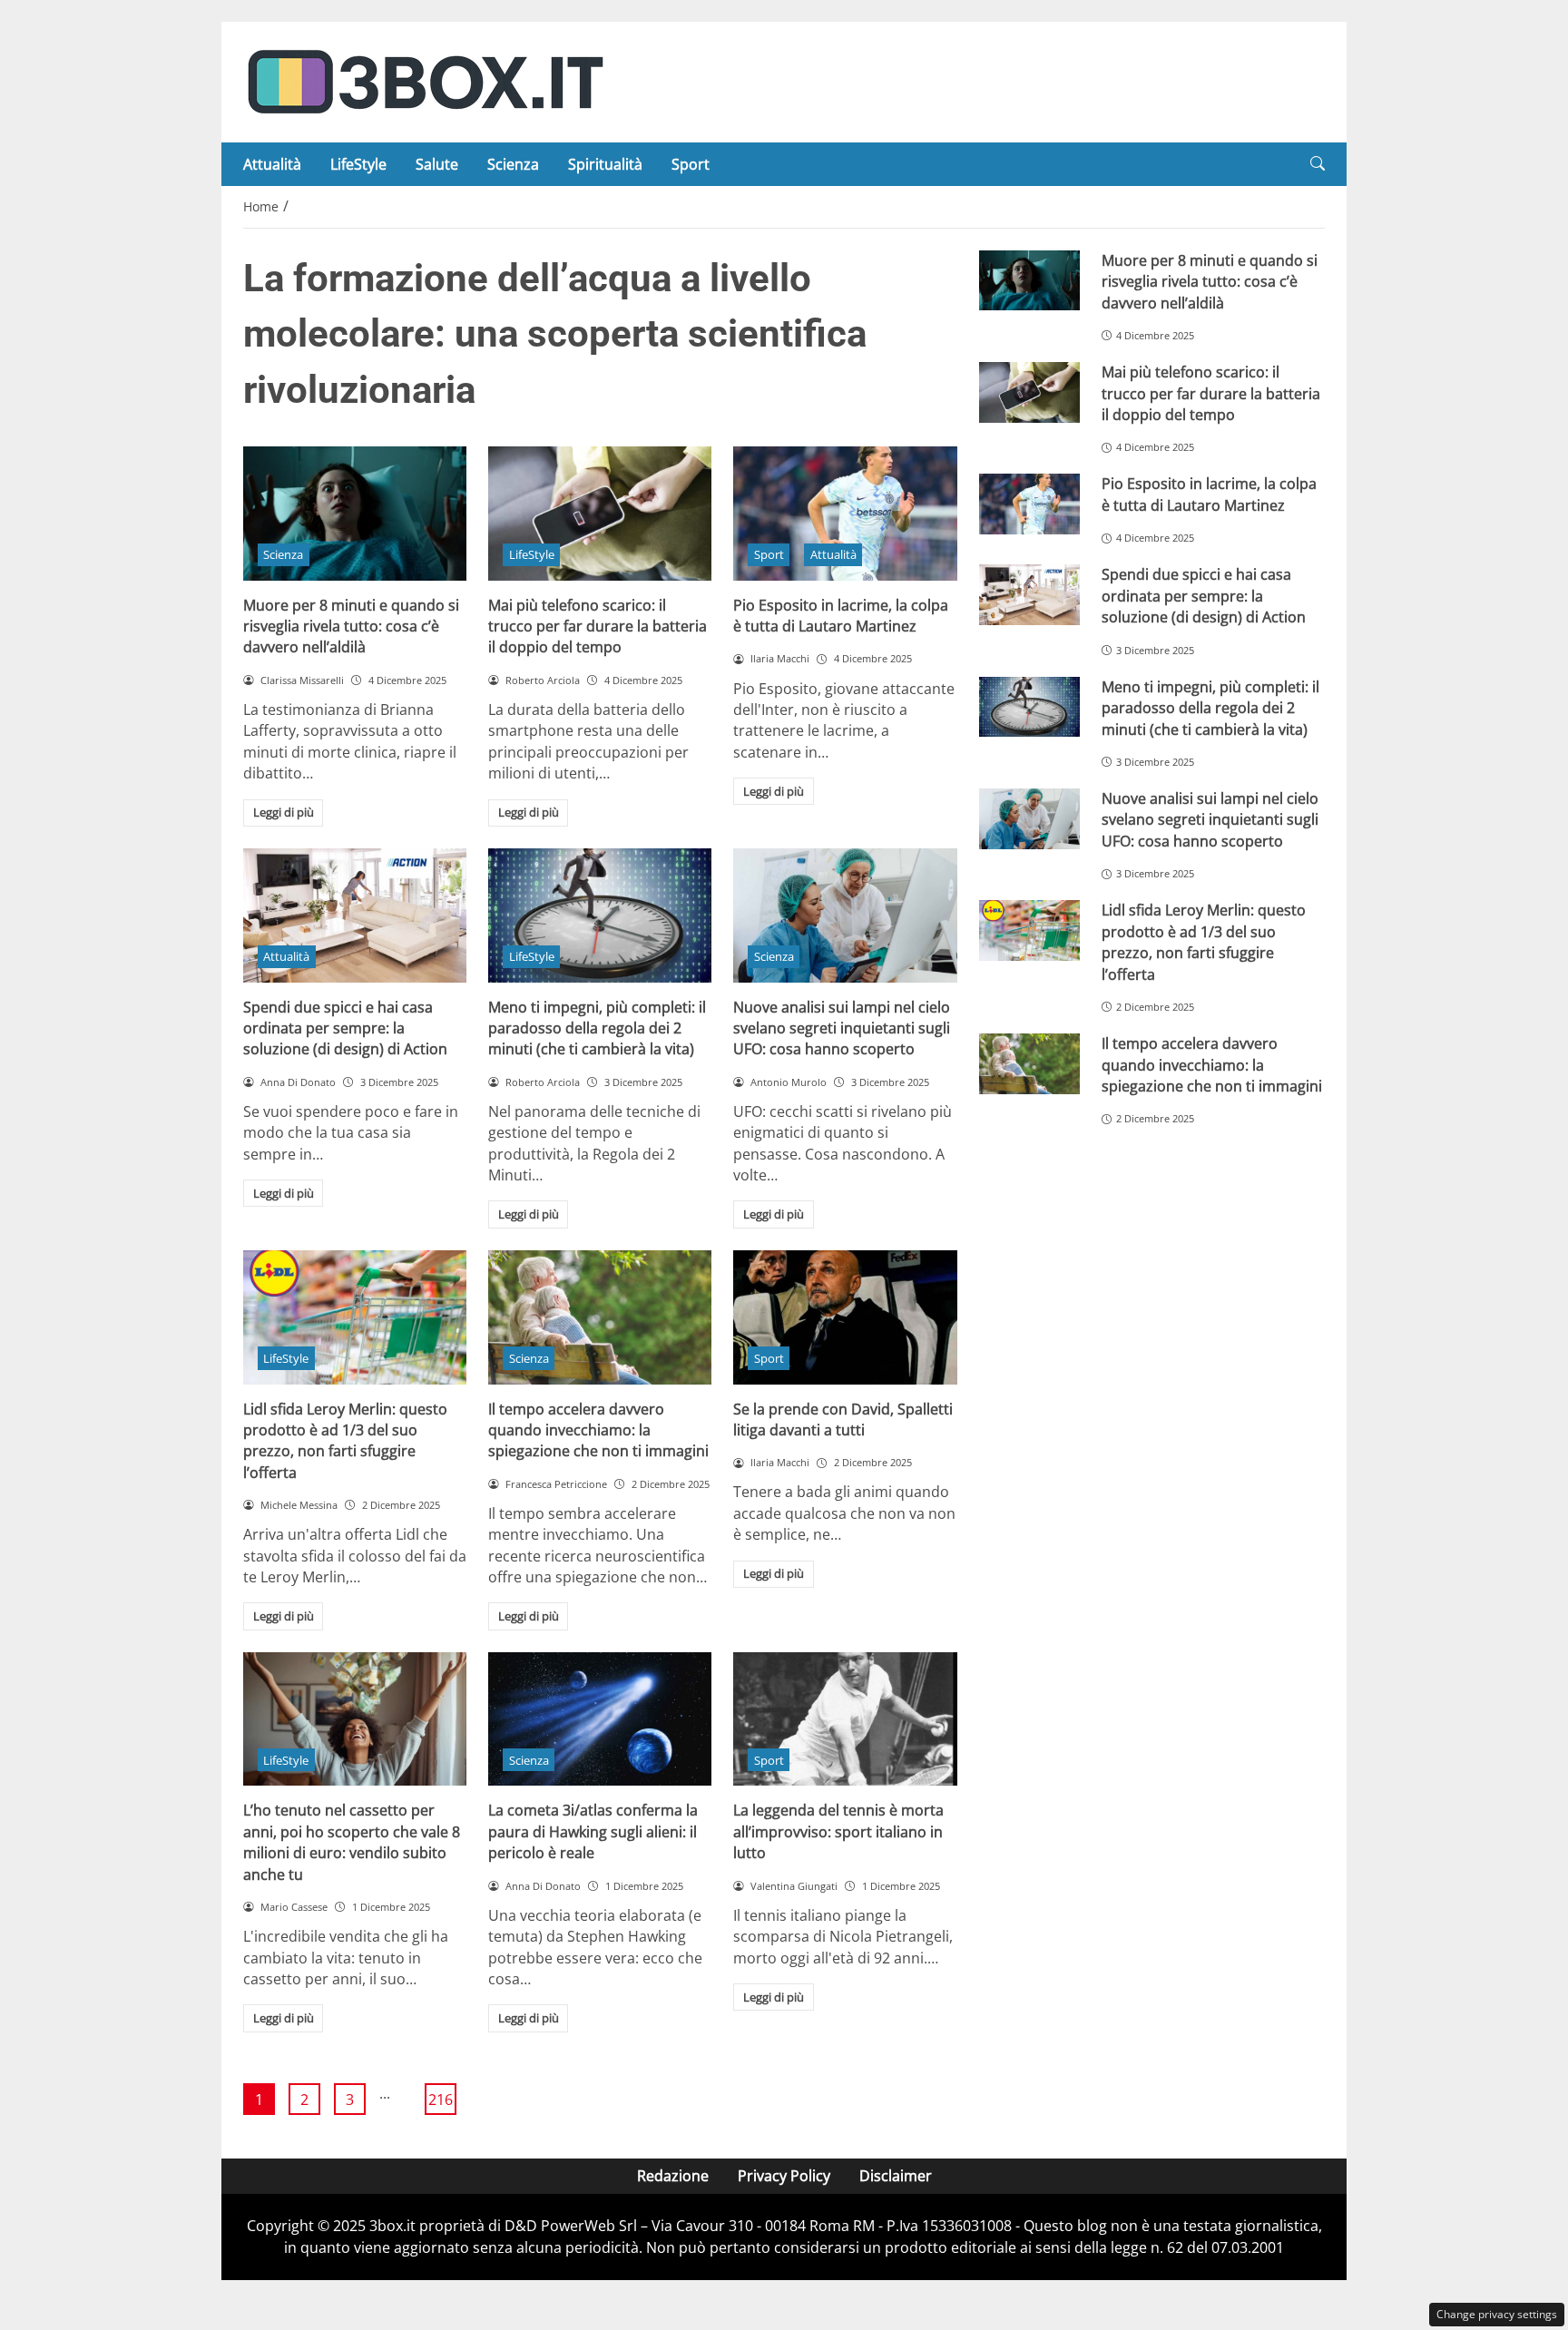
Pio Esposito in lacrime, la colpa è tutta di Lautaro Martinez (841, 616)
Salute (437, 164)
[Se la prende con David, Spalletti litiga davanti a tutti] (845, 1317)
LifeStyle (358, 164)
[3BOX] (425, 81)
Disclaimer (896, 2176)
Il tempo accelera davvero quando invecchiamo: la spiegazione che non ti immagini (598, 1430)
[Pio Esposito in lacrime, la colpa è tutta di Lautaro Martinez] (845, 514)
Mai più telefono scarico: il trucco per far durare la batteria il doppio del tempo (598, 627)
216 (441, 2100)
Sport (691, 164)
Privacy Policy (784, 2176)
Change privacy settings (1497, 2314)
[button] (1318, 164)
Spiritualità (605, 164)
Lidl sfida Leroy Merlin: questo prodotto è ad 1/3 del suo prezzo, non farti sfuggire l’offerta (345, 1441)
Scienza (513, 164)
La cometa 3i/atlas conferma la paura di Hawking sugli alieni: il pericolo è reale (593, 1831)
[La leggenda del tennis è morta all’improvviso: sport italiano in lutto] (845, 1719)
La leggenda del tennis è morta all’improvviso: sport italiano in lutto (838, 1831)
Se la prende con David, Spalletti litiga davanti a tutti (843, 1420)
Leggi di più (284, 812)
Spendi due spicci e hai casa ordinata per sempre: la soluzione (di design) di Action (345, 1028)
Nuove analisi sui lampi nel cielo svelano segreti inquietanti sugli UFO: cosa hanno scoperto (842, 1028)
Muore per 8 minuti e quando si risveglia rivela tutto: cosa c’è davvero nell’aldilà (351, 627)
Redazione (673, 2176)
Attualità (272, 164)
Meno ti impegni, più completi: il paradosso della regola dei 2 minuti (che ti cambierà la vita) (597, 1028)
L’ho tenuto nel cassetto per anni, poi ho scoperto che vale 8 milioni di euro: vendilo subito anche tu (352, 1842)
